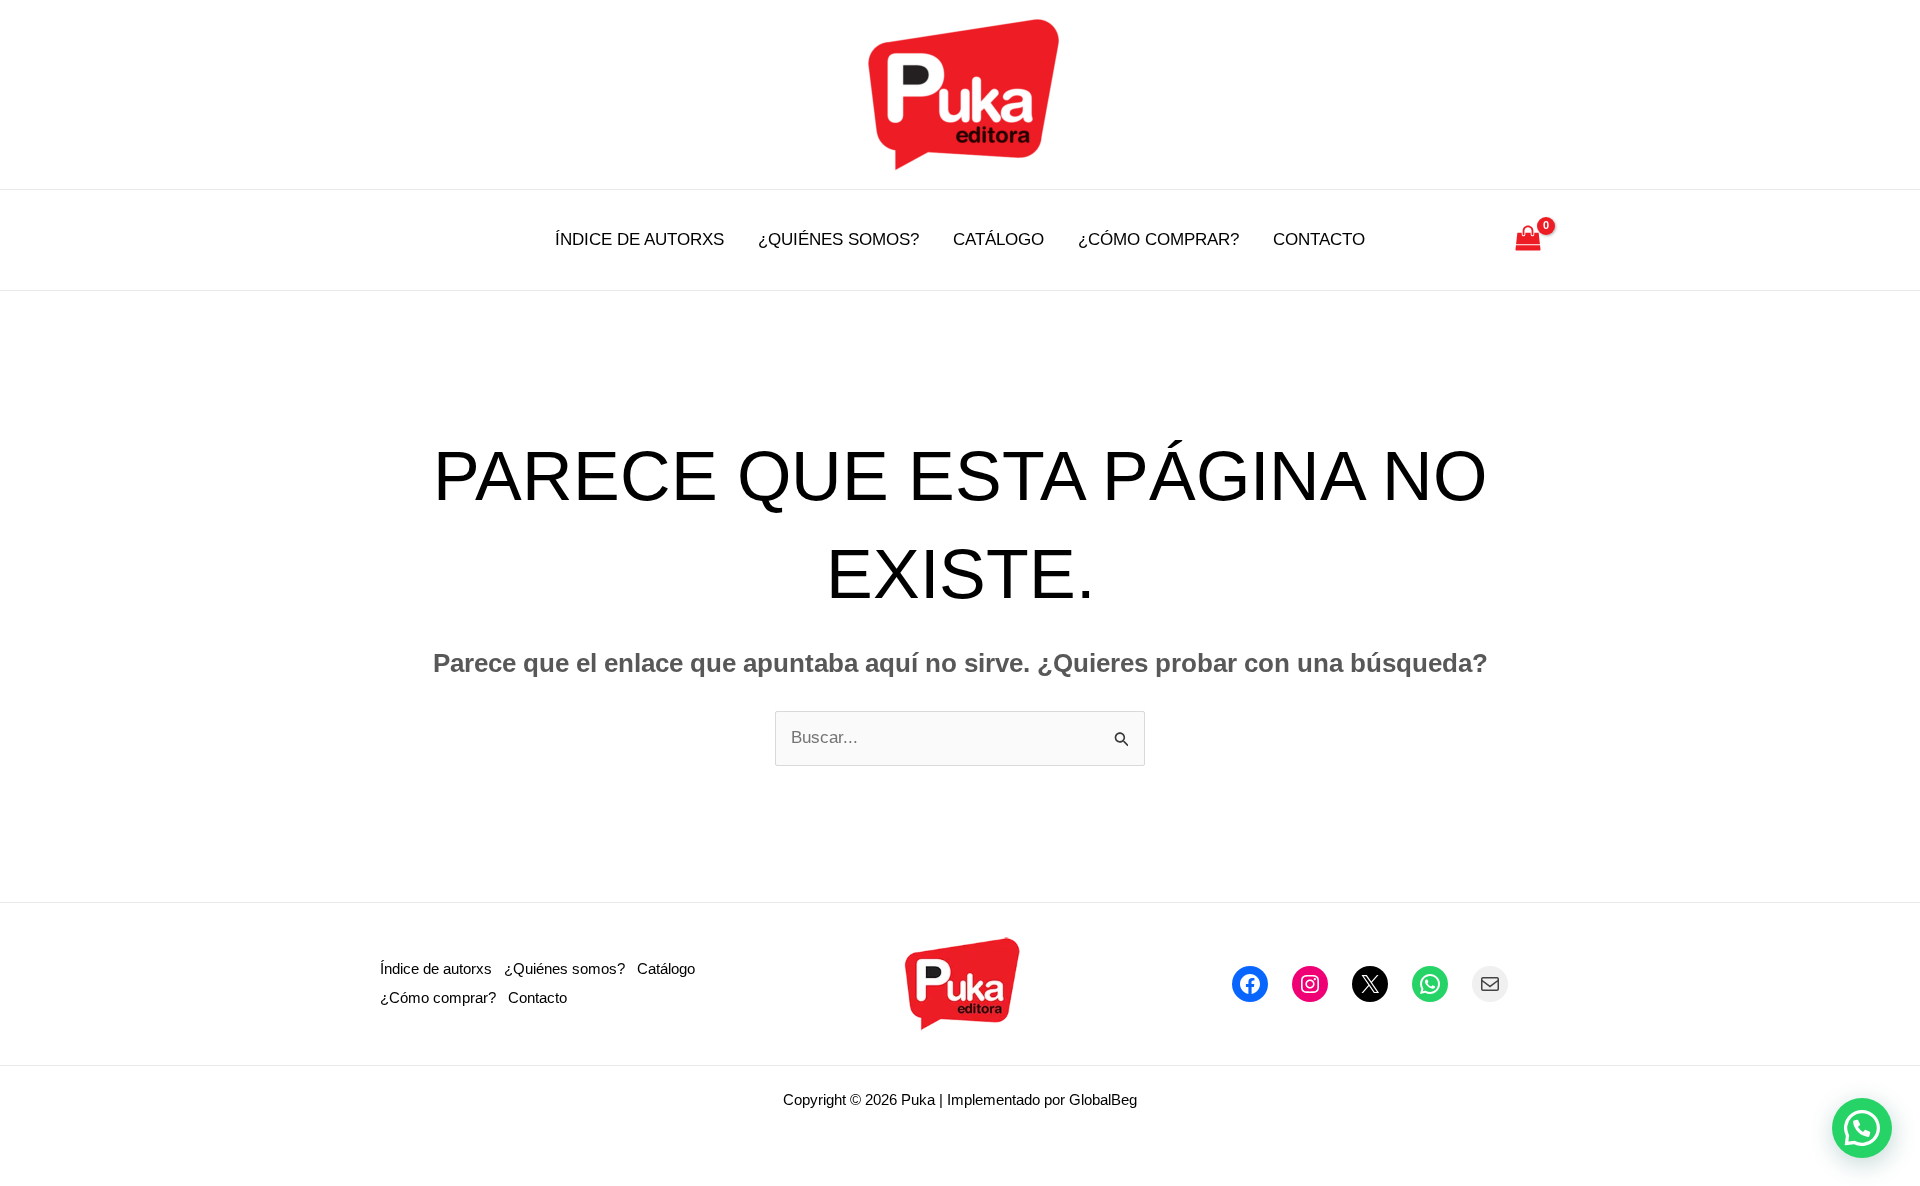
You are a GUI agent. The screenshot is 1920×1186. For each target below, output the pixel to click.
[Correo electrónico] (1490, 984)
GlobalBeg (1103, 1099)
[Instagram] (1310, 984)
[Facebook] (1250, 984)
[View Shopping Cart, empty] (1528, 240)
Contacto (1319, 239)
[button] (1862, 1128)
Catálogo (998, 239)
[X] (1370, 984)
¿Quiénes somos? (838, 239)
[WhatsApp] (1430, 984)
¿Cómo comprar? (1158, 239)
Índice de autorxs (639, 239)
